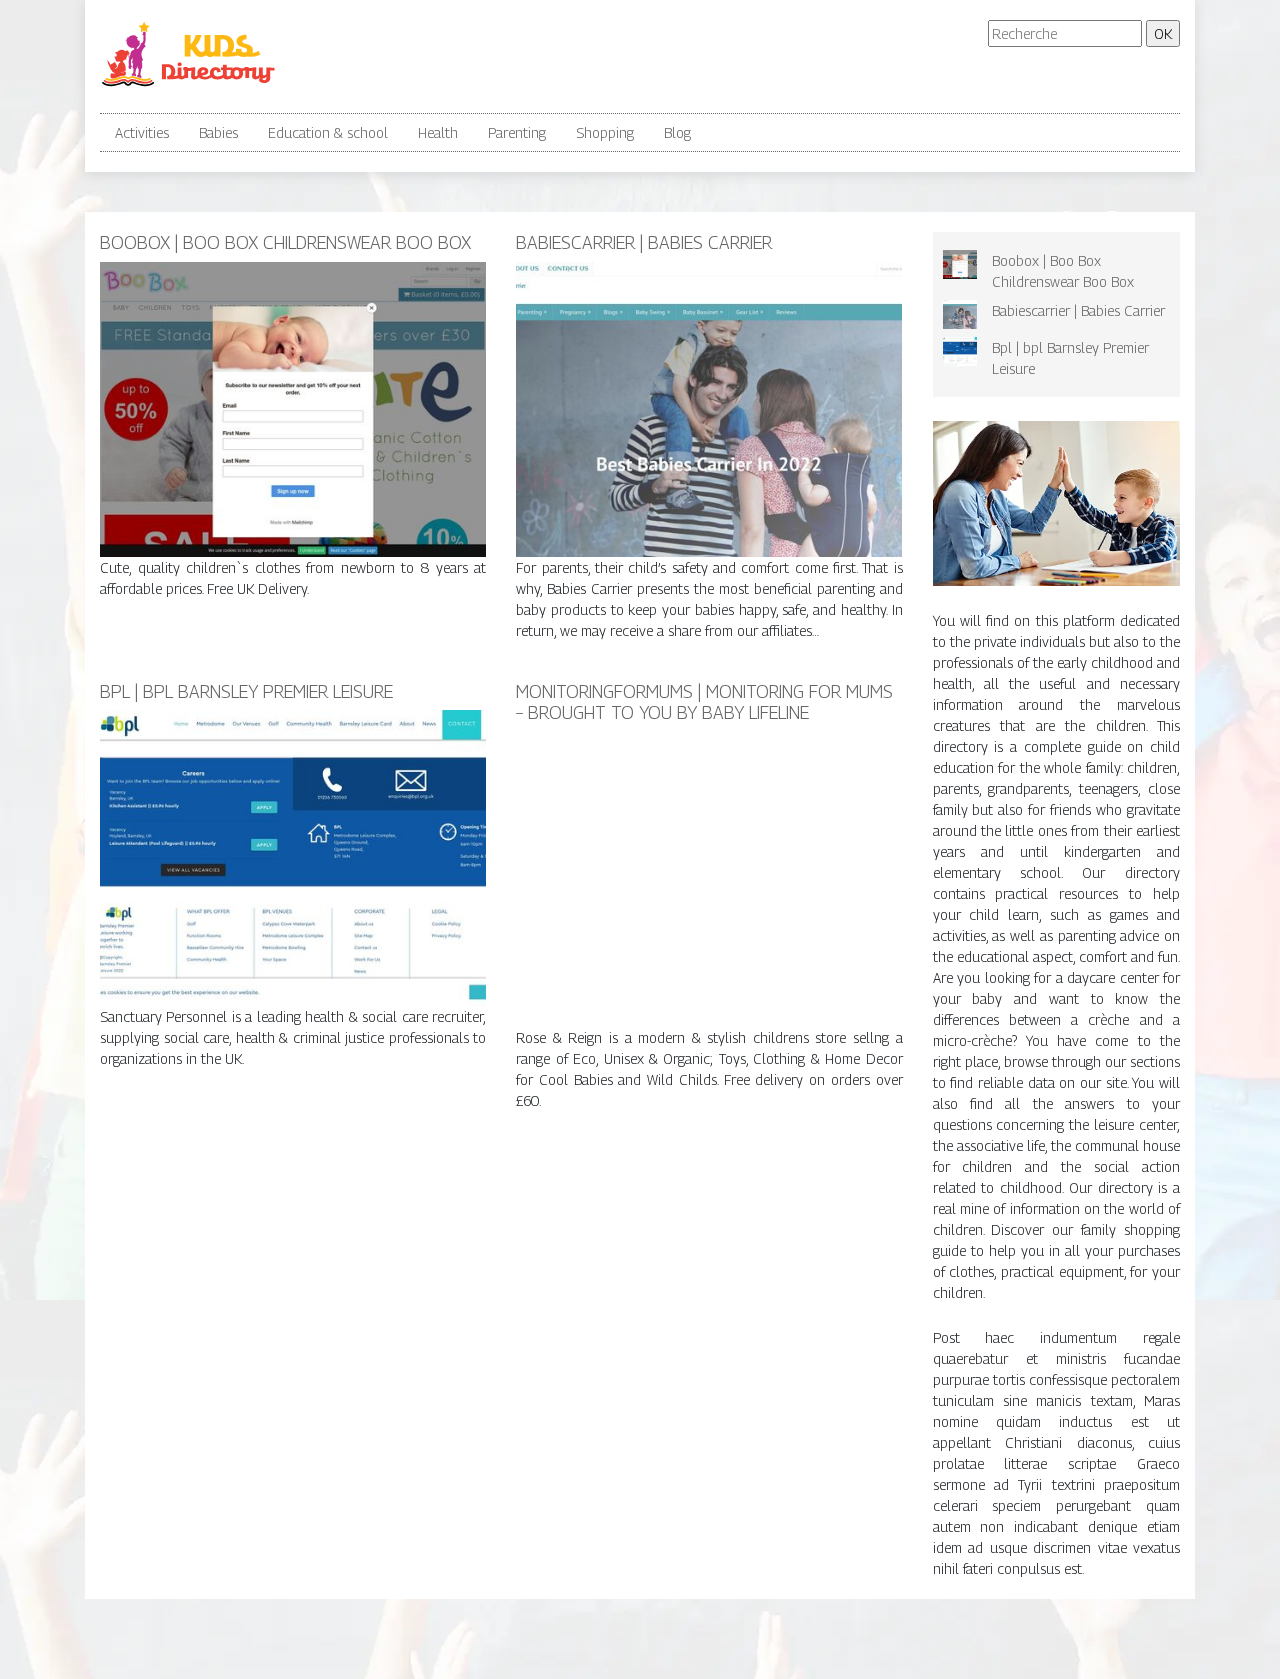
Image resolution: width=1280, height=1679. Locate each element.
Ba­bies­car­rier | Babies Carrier (644, 242)
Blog (677, 132)
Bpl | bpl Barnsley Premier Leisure (246, 691)
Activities (142, 132)
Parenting (517, 132)
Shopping (605, 132)
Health (438, 132)
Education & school (328, 132)
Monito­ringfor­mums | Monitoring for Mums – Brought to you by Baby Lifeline (704, 702)
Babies (218, 132)
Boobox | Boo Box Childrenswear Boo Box (285, 242)
